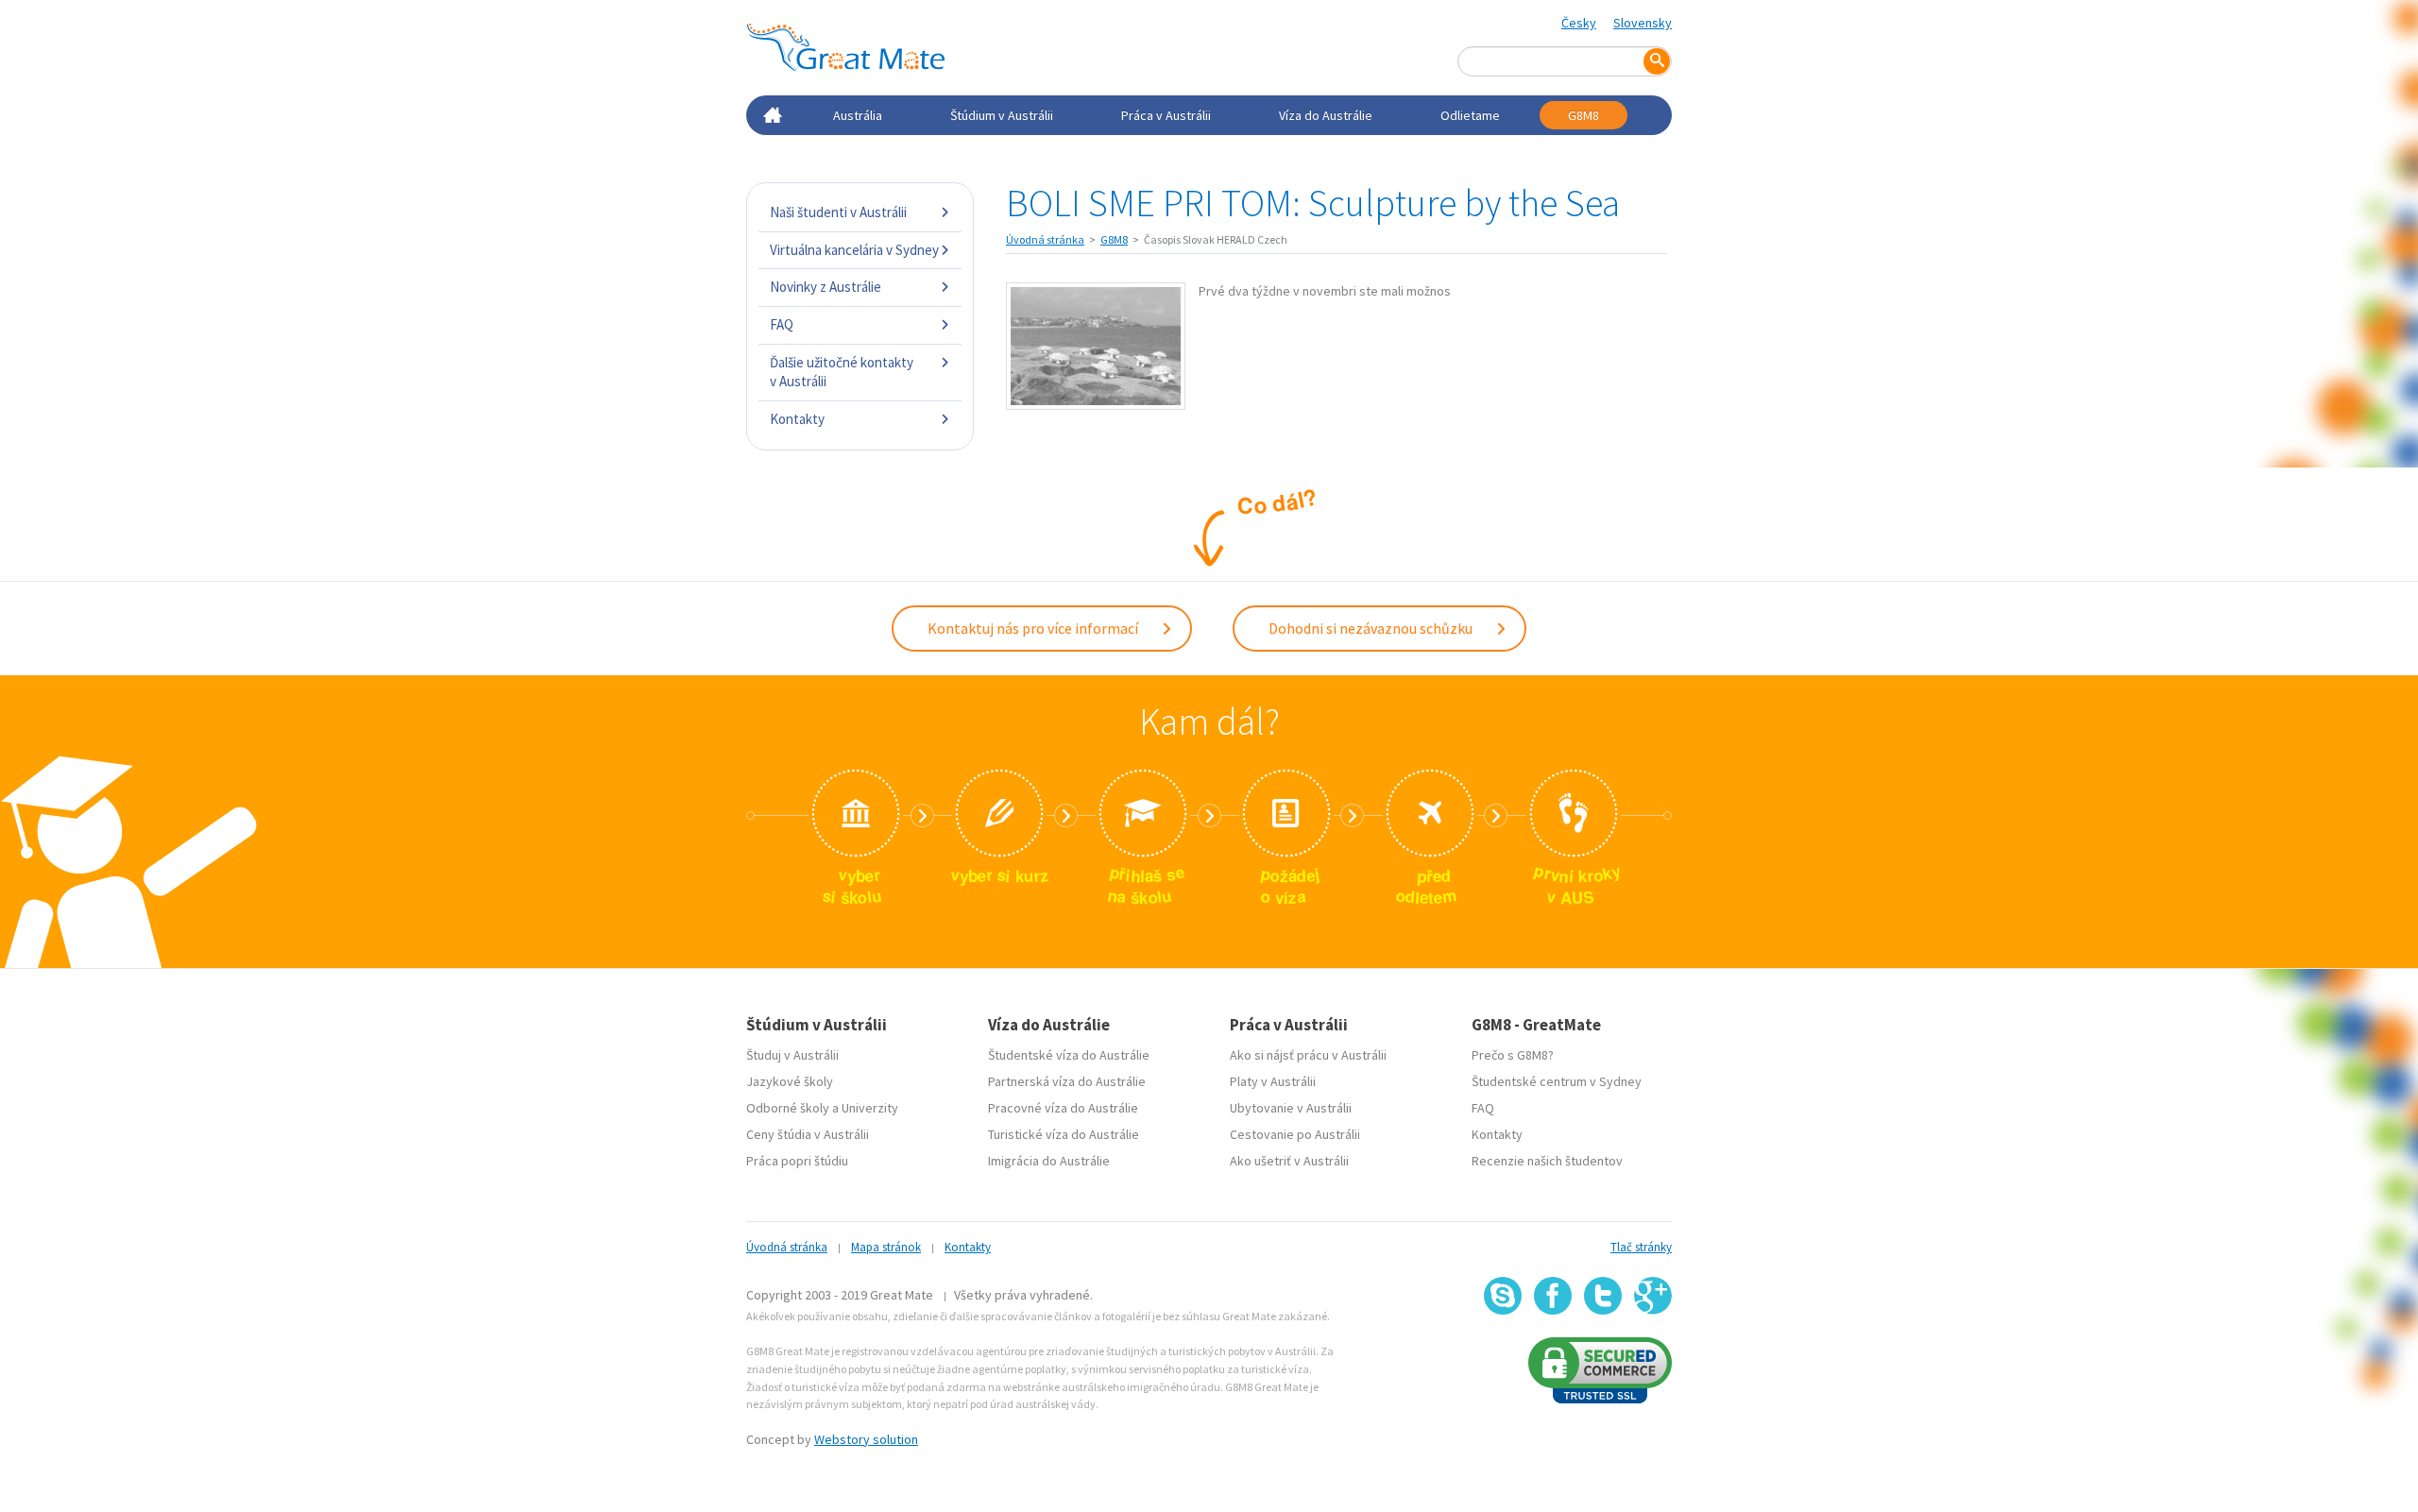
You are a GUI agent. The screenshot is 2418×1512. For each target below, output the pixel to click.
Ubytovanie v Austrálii (1291, 1108)
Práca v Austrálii (1166, 115)
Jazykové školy (790, 1081)
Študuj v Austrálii (792, 1055)
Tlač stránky (1641, 1247)
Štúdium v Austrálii (1002, 115)
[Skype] (1503, 1296)
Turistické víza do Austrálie (1064, 1134)
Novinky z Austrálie (826, 287)
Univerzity (870, 1108)
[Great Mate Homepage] (845, 47)
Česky (1579, 23)
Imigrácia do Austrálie (1049, 1161)
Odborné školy (788, 1108)
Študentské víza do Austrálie (1069, 1055)
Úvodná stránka (1045, 239)
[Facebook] (1553, 1296)
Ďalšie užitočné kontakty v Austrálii (842, 372)
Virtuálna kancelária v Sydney (854, 250)
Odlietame (1470, 115)
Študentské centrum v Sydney (1557, 1081)
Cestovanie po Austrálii (1295, 1134)
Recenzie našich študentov (1547, 1161)
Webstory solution (866, 1439)
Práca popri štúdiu (797, 1161)
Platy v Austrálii (1273, 1081)
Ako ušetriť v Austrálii (1289, 1161)
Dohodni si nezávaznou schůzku (1372, 628)
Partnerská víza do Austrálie (1067, 1081)
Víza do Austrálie (1326, 115)
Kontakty (797, 419)
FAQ (782, 324)
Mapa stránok (886, 1247)
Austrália (858, 115)
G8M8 (1584, 115)
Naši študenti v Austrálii (838, 212)
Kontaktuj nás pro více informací (1034, 628)
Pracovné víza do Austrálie (1063, 1108)
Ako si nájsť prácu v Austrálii (1308, 1055)
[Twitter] (1603, 1296)
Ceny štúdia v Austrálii (808, 1134)
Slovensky (1643, 23)
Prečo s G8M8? (1513, 1055)
